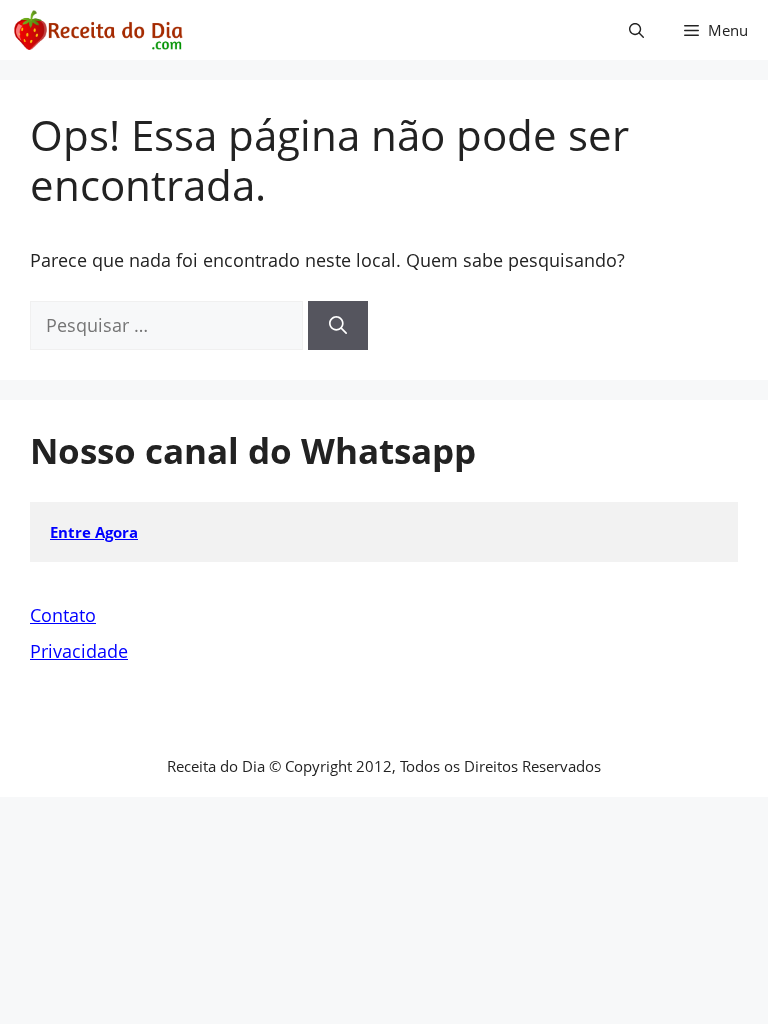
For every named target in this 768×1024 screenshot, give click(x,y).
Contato (63, 615)
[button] (636, 30)
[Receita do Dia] (97, 30)
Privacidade (79, 651)
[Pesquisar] (338, 325)
